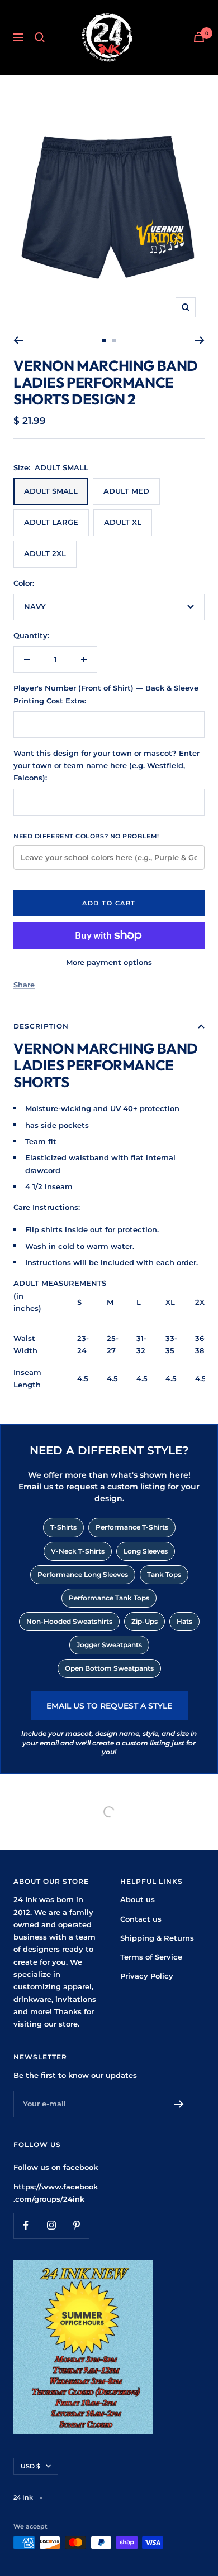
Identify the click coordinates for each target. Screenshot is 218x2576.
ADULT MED (126, 491)
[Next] (200, 340)
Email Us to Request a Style (109, 1706)
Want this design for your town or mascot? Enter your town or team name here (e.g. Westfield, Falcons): (106, 766)
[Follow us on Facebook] (26, 2225)
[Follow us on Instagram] (51, 2225)
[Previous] (18, 340)
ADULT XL (123, 522)
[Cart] (199, 37)
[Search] (40, 37)
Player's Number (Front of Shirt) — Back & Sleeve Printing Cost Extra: (106, 694)
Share (24, 985)
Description (41, 1026)
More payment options (109, 962)
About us (138, 1899)
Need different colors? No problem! (86, 836)
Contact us (141, 1919)
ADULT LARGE (51, 522)
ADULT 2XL (45, 553)
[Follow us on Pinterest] (76, 2225)
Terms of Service (151, 1957)
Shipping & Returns (157, 1938)
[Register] (179, 2104)
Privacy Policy (147, 1976)
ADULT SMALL (51, 491)
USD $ (30, 2466)
